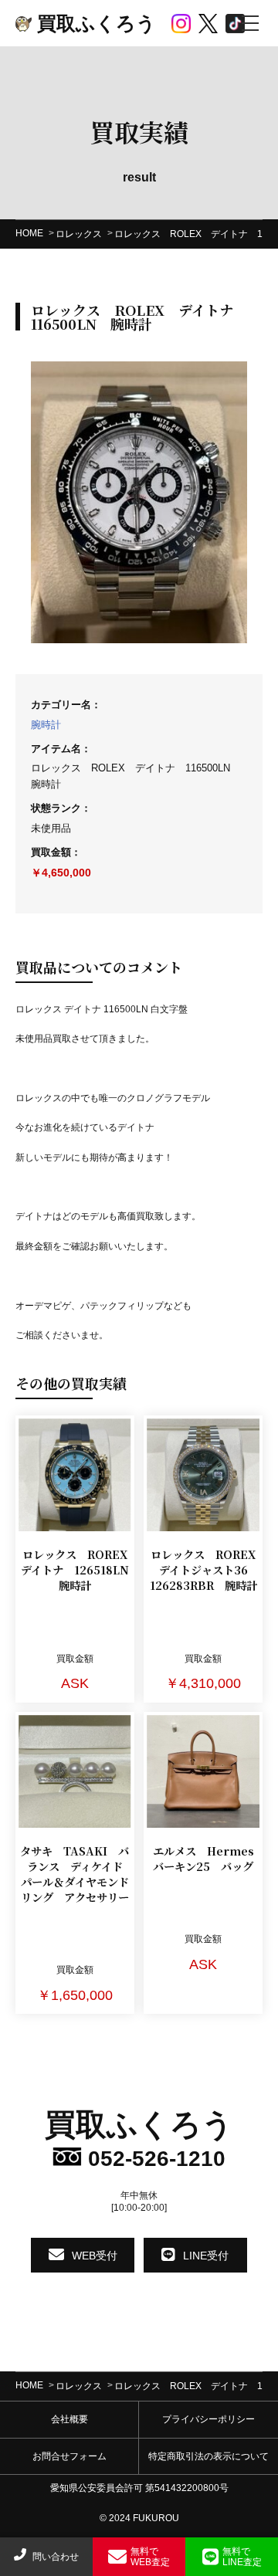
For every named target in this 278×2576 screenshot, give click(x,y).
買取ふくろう (94, 23)
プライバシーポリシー (208, 2419)
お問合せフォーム (69, 2456)
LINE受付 (206, 2256)
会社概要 (69, 2419)
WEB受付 (95, 2256)
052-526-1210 (154, 2159)
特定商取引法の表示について (208, 2456)
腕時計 (46, 725)
